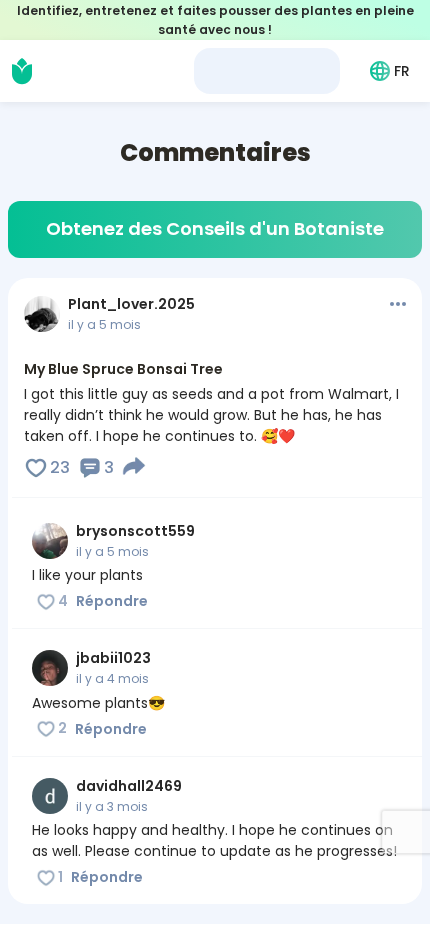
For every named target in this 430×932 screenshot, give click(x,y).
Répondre (112, 601)
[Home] (22, 71)
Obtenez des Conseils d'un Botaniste (215, 228)
